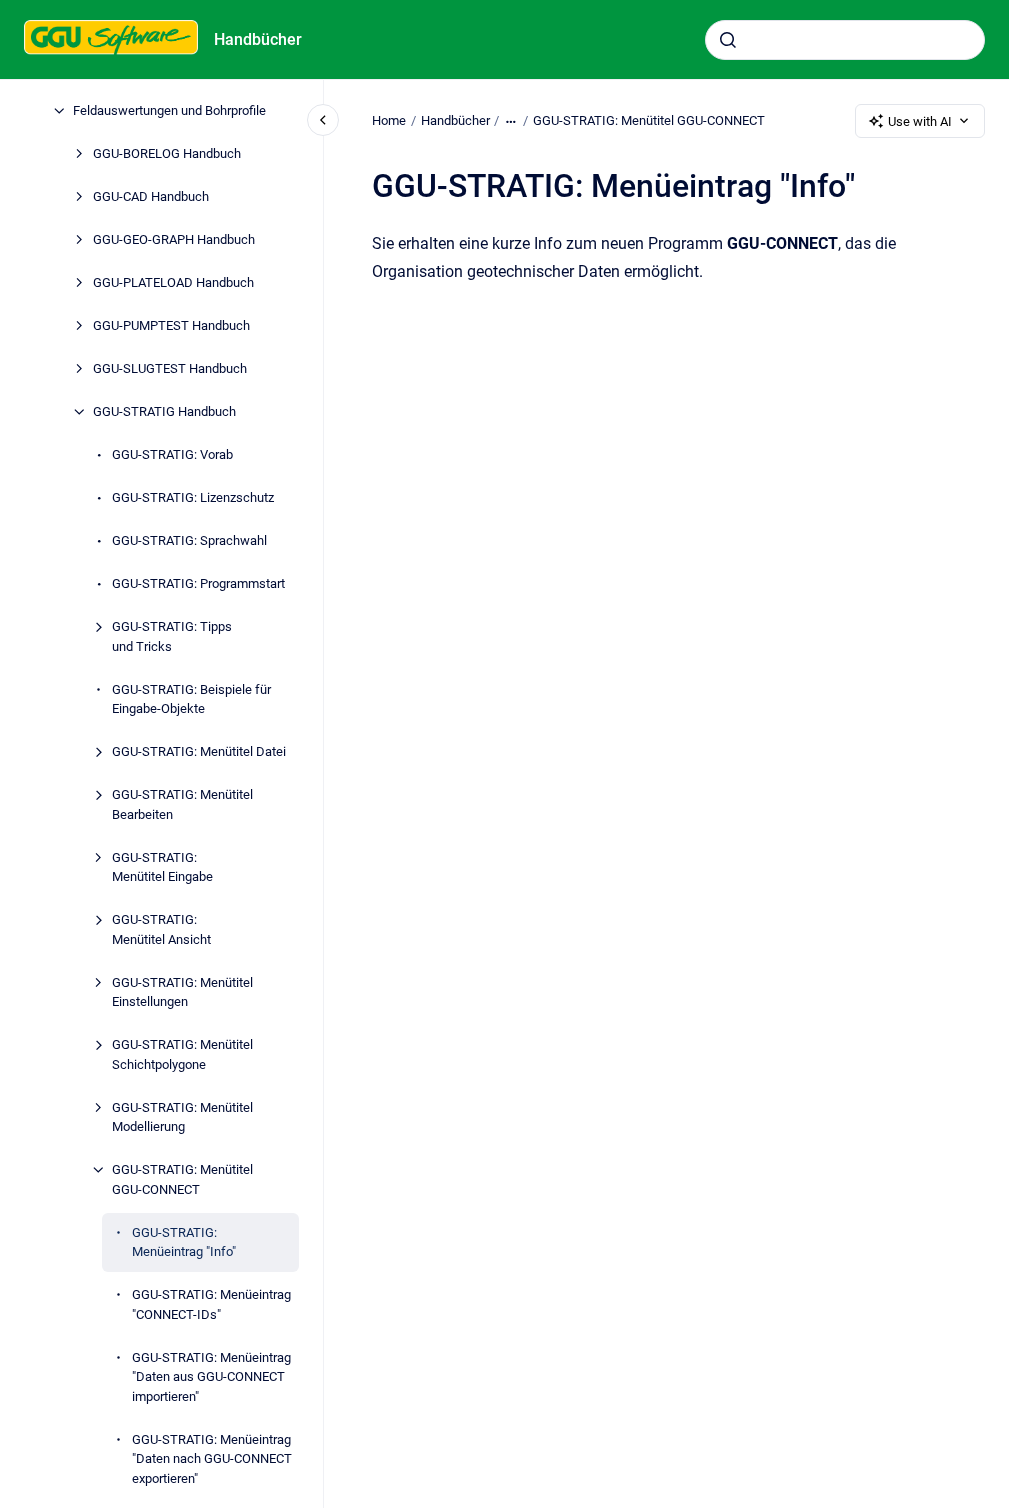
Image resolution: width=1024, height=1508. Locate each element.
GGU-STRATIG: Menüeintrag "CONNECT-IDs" (211, 1304)
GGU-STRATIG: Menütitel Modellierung (182, 1117)
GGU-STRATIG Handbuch (164, 411)
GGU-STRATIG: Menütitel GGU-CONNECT (182, 1179)
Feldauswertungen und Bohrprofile (169, 110)
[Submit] (728, 40)
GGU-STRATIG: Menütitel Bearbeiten (182, 804)
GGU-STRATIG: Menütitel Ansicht (161, 929)
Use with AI (920, 121)
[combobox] (845, 40)
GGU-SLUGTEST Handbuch (170, 368)
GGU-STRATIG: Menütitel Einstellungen (182, 992)
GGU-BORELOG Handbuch (167, 153)
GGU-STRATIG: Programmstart (198, 583)
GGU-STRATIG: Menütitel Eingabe (162, 867)
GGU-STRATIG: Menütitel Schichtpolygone (182, 1054)
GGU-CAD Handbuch (151, 196)
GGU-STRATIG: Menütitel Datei (199, 751)
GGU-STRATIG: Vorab (172, 454)
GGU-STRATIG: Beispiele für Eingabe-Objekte (191, 699)
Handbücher (258, 39)
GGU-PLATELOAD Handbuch (173, 282)
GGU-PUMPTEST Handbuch (171, 325)
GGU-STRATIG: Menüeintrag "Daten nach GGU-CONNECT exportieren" (212, 1459)
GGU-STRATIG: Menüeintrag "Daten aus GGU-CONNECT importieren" (211, 1377)
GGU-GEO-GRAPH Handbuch (174, 239)
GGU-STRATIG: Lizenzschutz (193, 497)
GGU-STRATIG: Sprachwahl (189, 540)
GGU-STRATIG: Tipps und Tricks (172, 636)
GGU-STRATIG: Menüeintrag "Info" (184, 1242)
